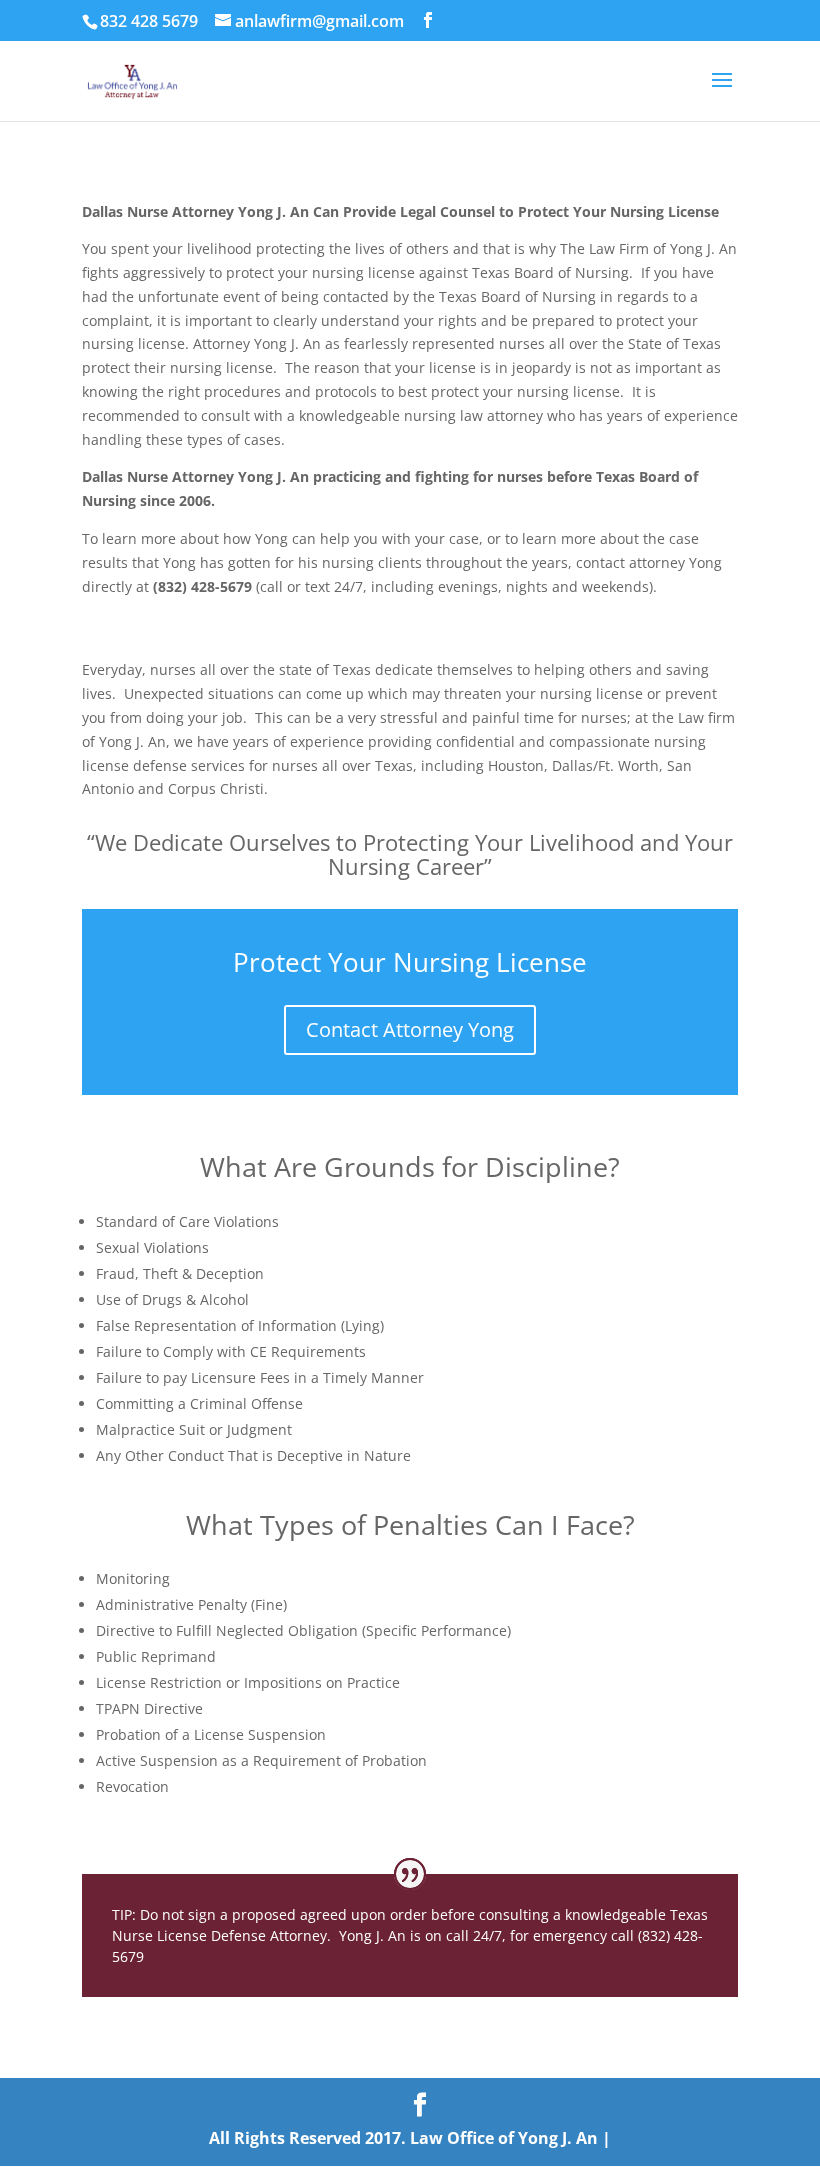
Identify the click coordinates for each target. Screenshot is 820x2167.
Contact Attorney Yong (410, 1029)
